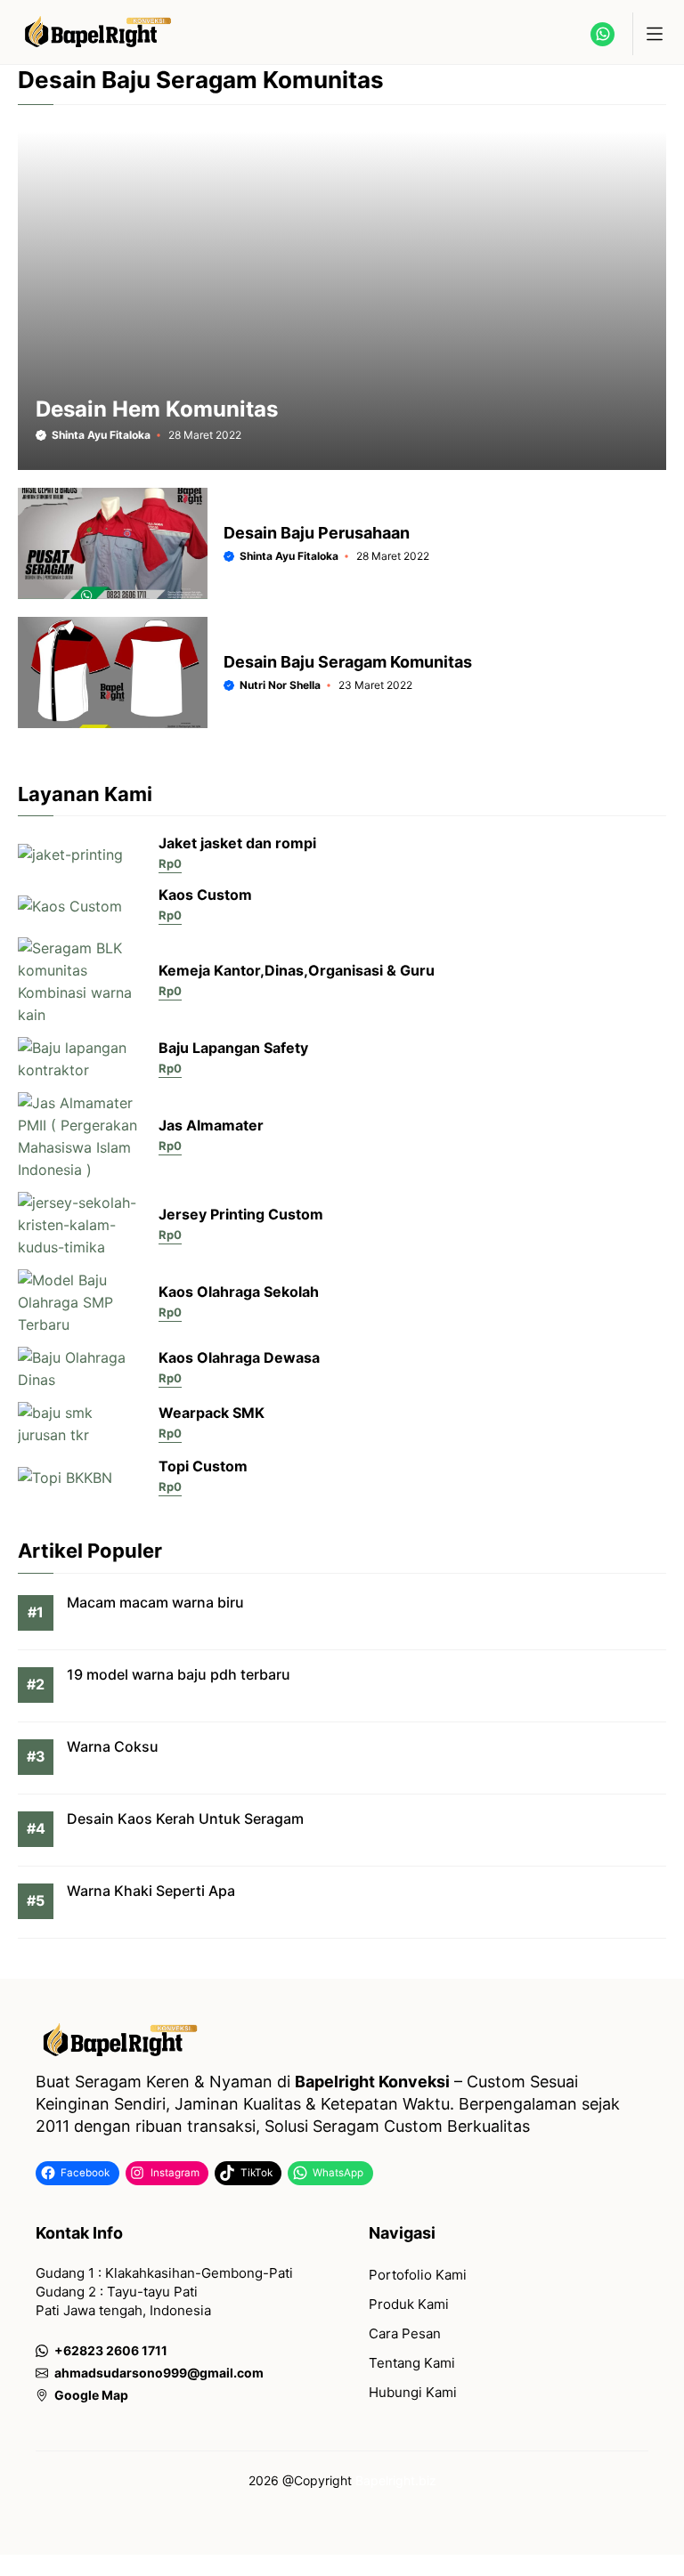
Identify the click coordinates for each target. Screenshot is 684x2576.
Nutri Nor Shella (280, 685)
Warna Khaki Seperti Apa (151, 1891)
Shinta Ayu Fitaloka (101, 435)
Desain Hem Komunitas (157, 409)
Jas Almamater (211, 1125)
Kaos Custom (205, 895)
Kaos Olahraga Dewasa (239, 1357)
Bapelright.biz (396, 2480)
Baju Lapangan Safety (233, 1048)
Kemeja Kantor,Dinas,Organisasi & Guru (297, 970)
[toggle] (654, 34)
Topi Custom (203, 1466)
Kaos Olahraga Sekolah (239, 1292)
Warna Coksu (113, 1746)
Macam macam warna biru (155, 1602)
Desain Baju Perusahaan (317, 533)
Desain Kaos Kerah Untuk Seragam (185, 1819)
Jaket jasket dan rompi (237, 843)
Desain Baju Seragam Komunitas (348, 662)
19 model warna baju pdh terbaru (179, 1674)
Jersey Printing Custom (241, 1214)
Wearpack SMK (212, 1413)
